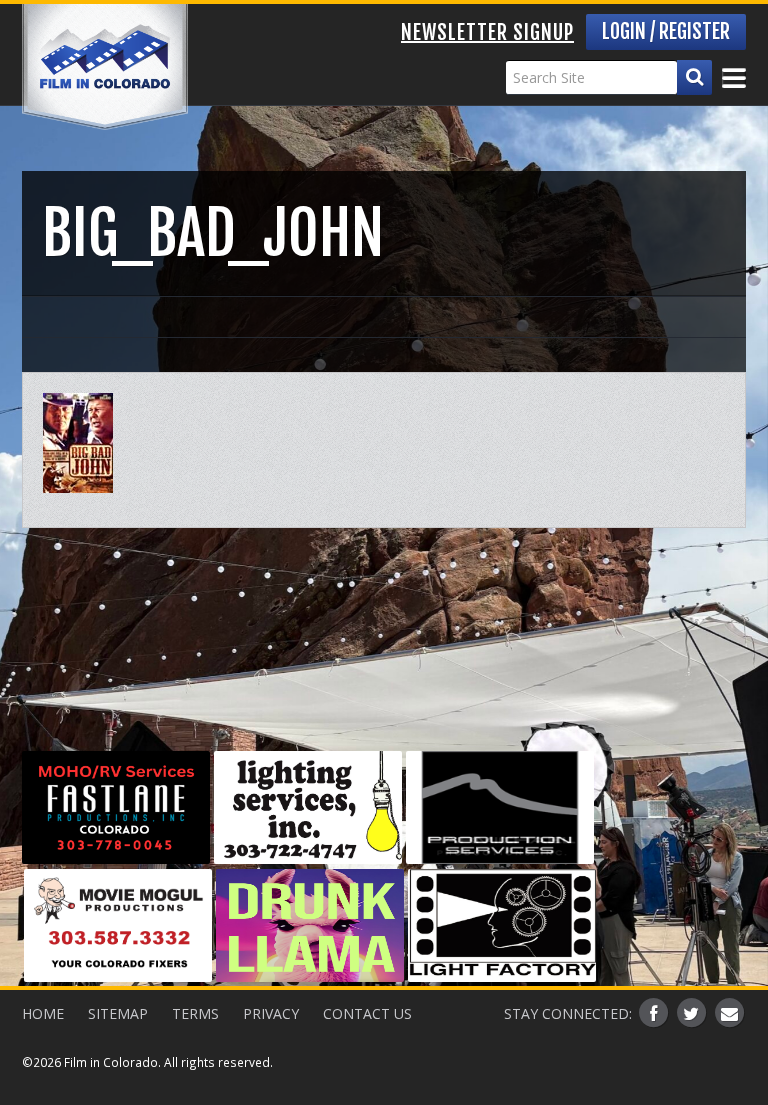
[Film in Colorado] (105, 67)
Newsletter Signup (487, 32)
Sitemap (118, 1013)
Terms (195, 1013)
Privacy (271, 1013)
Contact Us (367, 1013)
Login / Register (666, 31)
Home (43, 1013)
